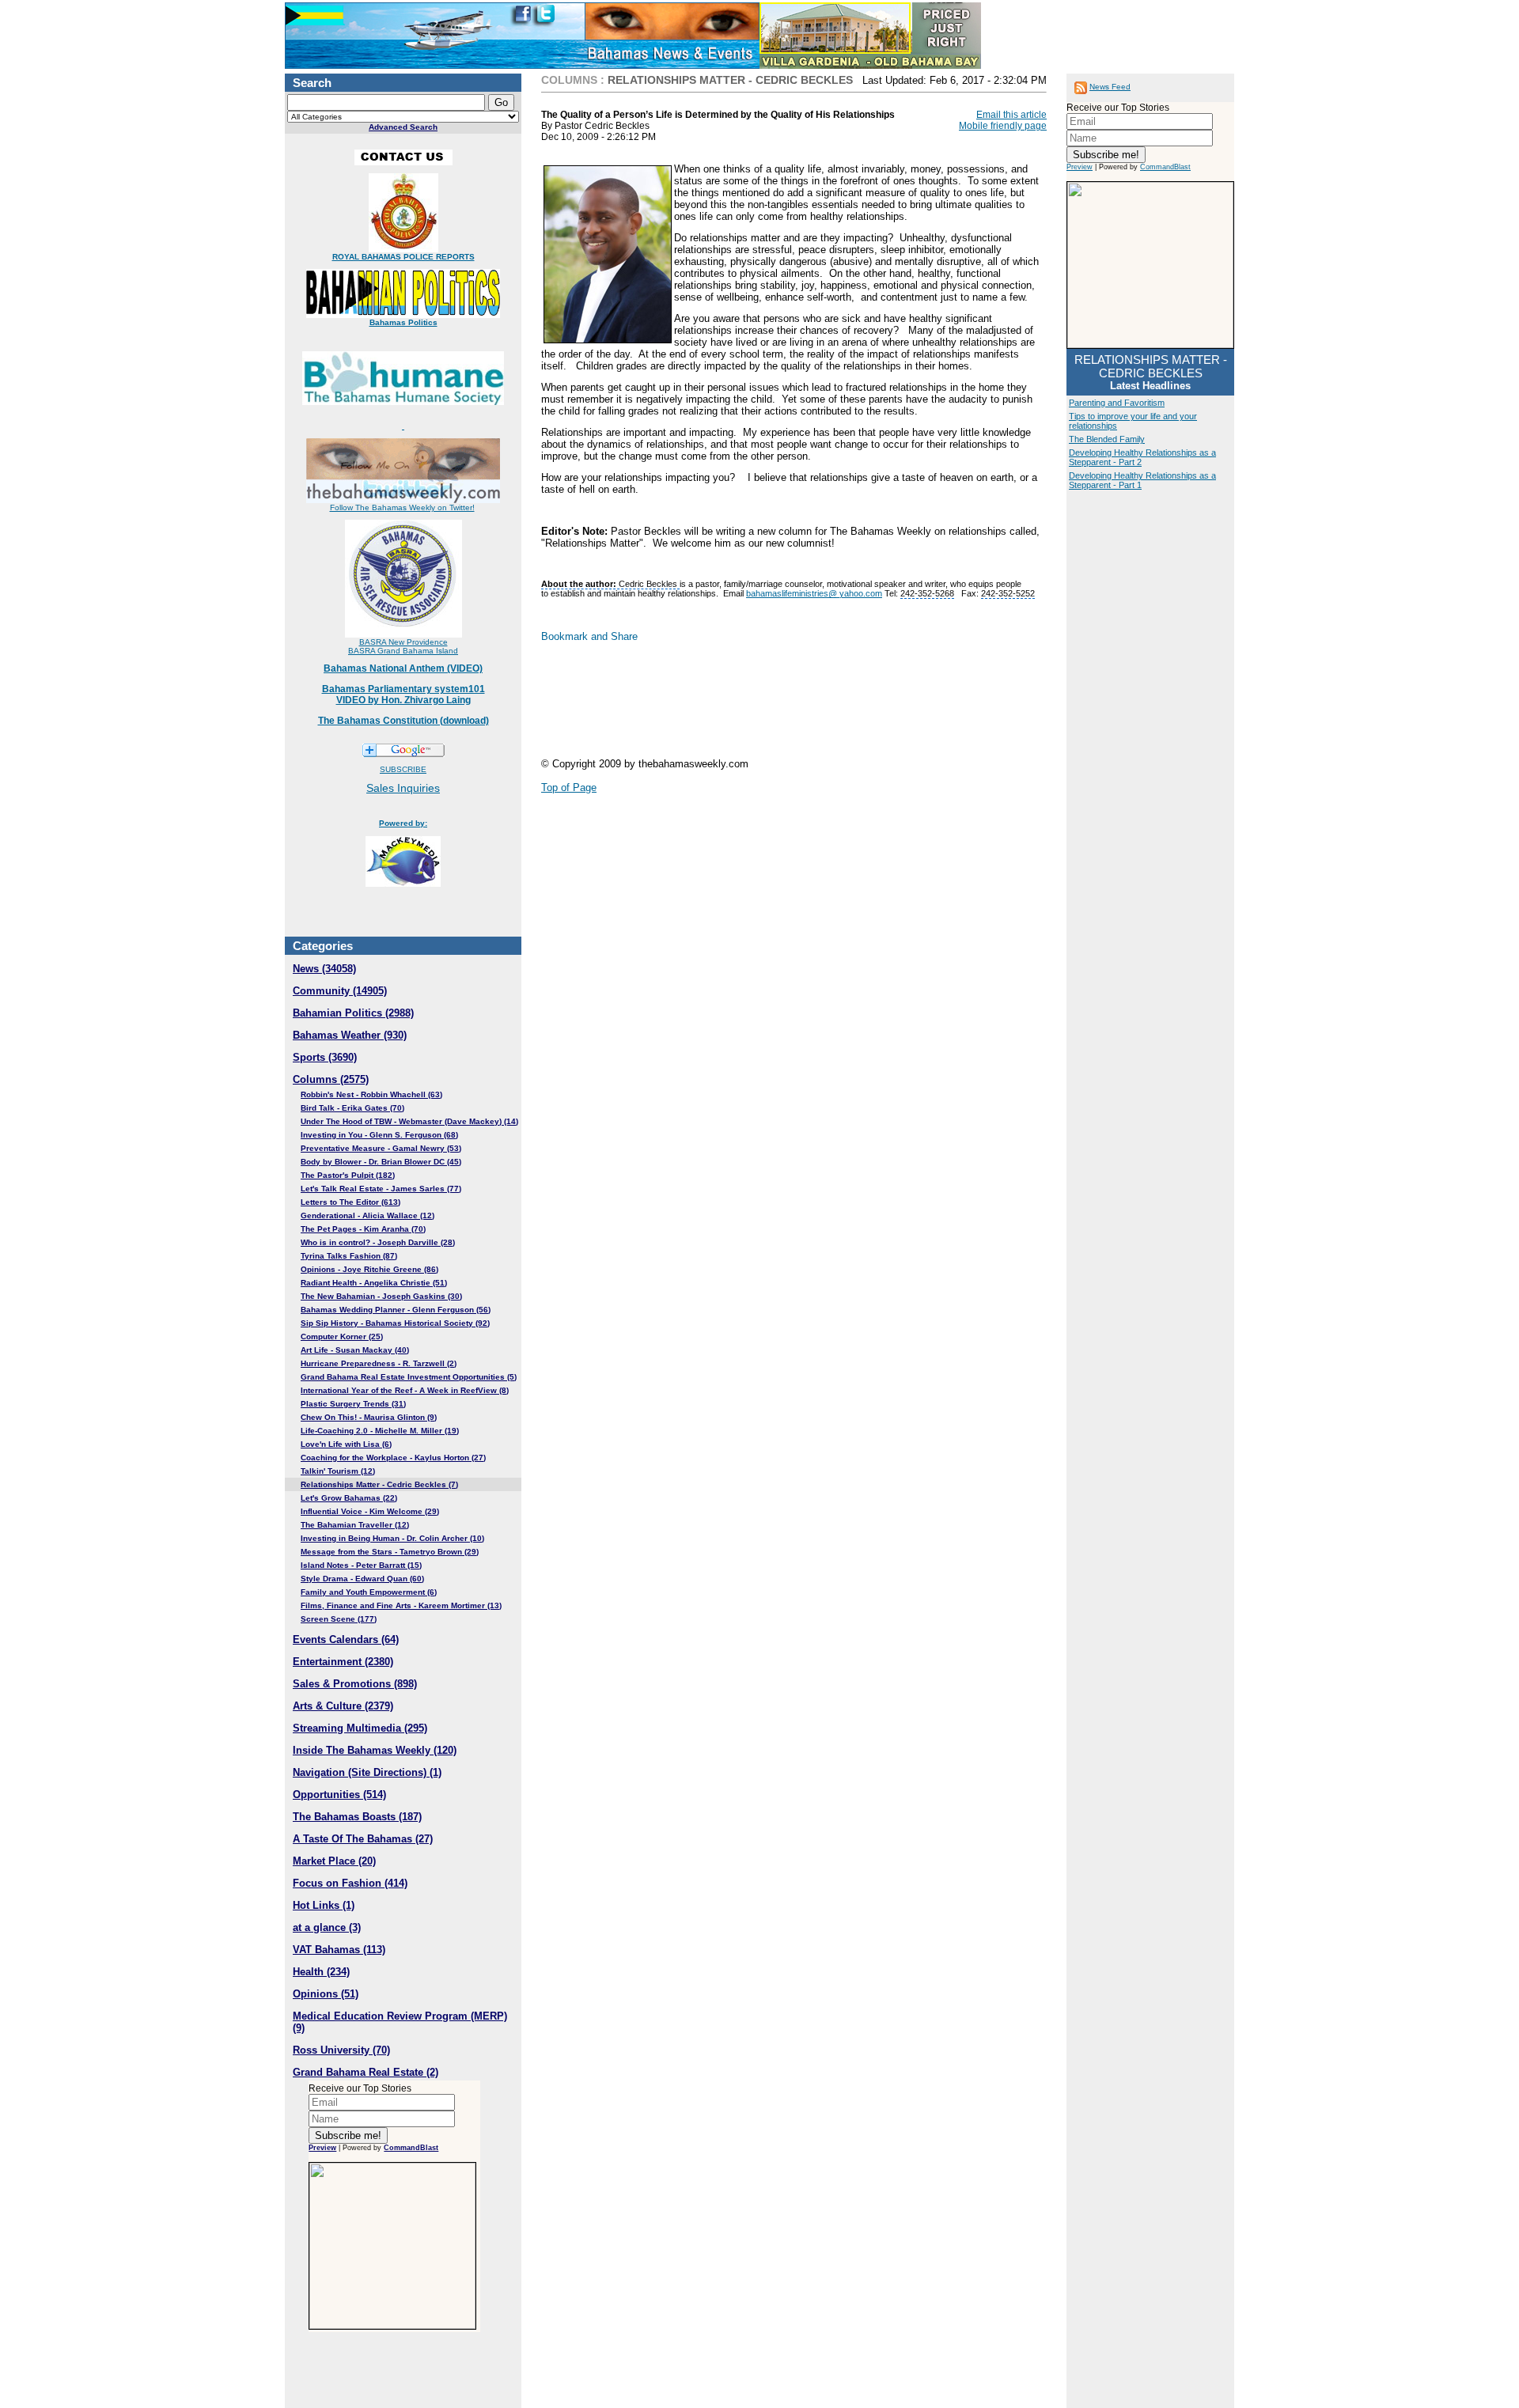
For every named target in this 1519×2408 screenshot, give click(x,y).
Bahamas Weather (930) (350, 1035)
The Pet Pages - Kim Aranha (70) (363, 1229)
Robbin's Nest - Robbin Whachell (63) (371, 1094)
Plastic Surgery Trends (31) (353, 1404)
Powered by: (403, 823)
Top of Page (569, 788)
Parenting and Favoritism (1117, 403)
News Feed (1110, 87)
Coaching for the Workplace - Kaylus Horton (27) (393, 1458)
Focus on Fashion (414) (350, 1883)
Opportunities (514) (339, 1795)
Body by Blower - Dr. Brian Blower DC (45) (381, 1162)
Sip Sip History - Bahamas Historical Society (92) (395, 1323)
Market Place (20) (334, 1861)
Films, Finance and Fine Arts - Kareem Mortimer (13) (401, 1605)
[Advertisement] (668, 706)
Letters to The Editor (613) (350, 1202)
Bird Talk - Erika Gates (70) (352, 1108)
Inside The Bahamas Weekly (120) (375, 1750)
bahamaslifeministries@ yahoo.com (814, 593)
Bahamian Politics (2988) (353, 1013)
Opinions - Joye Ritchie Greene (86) (369, 1269)
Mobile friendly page (1003, 126)
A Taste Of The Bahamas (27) (363, 1839)
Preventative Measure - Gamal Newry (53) (381, 1148)
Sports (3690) (325, 1057)
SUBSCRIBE (403, 769)
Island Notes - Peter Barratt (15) (361, 1565)
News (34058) (324, 969)
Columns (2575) (331, 1079)
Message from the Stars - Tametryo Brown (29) (390, 1552)
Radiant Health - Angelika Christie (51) (374, 1283)
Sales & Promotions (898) (355, 1684)
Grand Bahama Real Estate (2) (366, 2072)
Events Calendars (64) (346, 1639)
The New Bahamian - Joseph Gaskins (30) (381, 1296)
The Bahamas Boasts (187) (357, 1817)
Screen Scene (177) (339, 1619)
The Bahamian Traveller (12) (355, 1525)
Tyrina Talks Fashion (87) (349, 1256)
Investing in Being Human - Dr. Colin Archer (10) (392, 1538)
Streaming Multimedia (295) (360, 1728)
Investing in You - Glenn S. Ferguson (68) (379, 1135)
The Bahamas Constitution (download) (403, 721)
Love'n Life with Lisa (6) (346, 1444)
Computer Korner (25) (342, 1337)
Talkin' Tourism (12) (338, 1471)
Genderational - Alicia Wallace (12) (367, 1215)
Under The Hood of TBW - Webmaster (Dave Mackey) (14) (409, 1121)
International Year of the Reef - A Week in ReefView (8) (405, 1390)
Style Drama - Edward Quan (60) (362, 1579)
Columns (569, 80)
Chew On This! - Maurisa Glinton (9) (369, 1417)
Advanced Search (403, 127)
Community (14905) (340, 991)
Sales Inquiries (403, 788)
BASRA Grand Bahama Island (403, 651)
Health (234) (321, 1972)
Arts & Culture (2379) (343, 1706)
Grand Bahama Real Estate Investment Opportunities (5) (409, 1377)
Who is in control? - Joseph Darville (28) (378, 1242)
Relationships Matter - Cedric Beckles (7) (379, 1484)
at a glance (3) (327, 1927)
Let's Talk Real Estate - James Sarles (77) (381, 1189)
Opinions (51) (326, 1994)
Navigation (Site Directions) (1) (367, 1772)
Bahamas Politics (403, 322)
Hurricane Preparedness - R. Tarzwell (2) (379, 1363)
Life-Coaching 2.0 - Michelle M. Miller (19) (380, 1431)
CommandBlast (411, 2148)
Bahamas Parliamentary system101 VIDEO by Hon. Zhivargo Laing (403, 695)
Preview (322, 2148)
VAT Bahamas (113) (339, 1950)
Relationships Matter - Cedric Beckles (730, 80)
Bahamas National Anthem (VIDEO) (403, 668)
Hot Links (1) (324, 1905)
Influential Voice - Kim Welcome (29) (370, 1511)
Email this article (1011, 115)
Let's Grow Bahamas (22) (349, 1498)
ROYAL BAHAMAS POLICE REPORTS (403, 257)
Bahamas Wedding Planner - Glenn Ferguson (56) (396, 1310)
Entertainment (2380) (343, 1662)
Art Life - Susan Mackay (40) (355, 1350)
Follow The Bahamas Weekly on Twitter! (402, 507)
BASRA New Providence (403, 642)
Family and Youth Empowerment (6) (369, 1592)
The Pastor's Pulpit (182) (348, 1175)
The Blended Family (1107, 439)
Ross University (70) (341, 2050)
